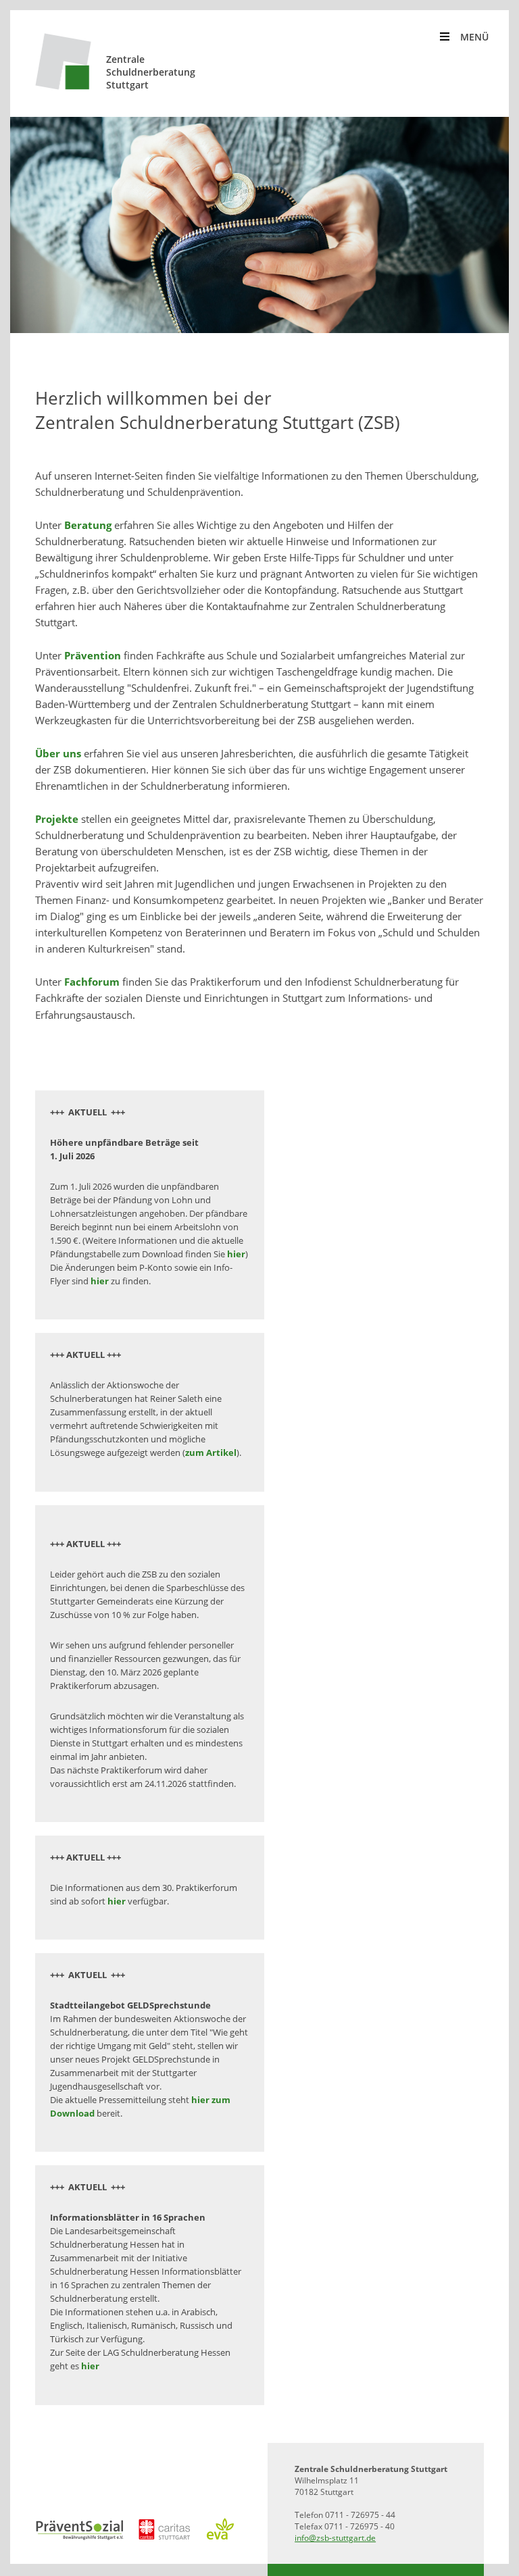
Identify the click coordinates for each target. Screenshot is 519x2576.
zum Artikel (211, 1453)
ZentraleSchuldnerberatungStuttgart (151, 72)
